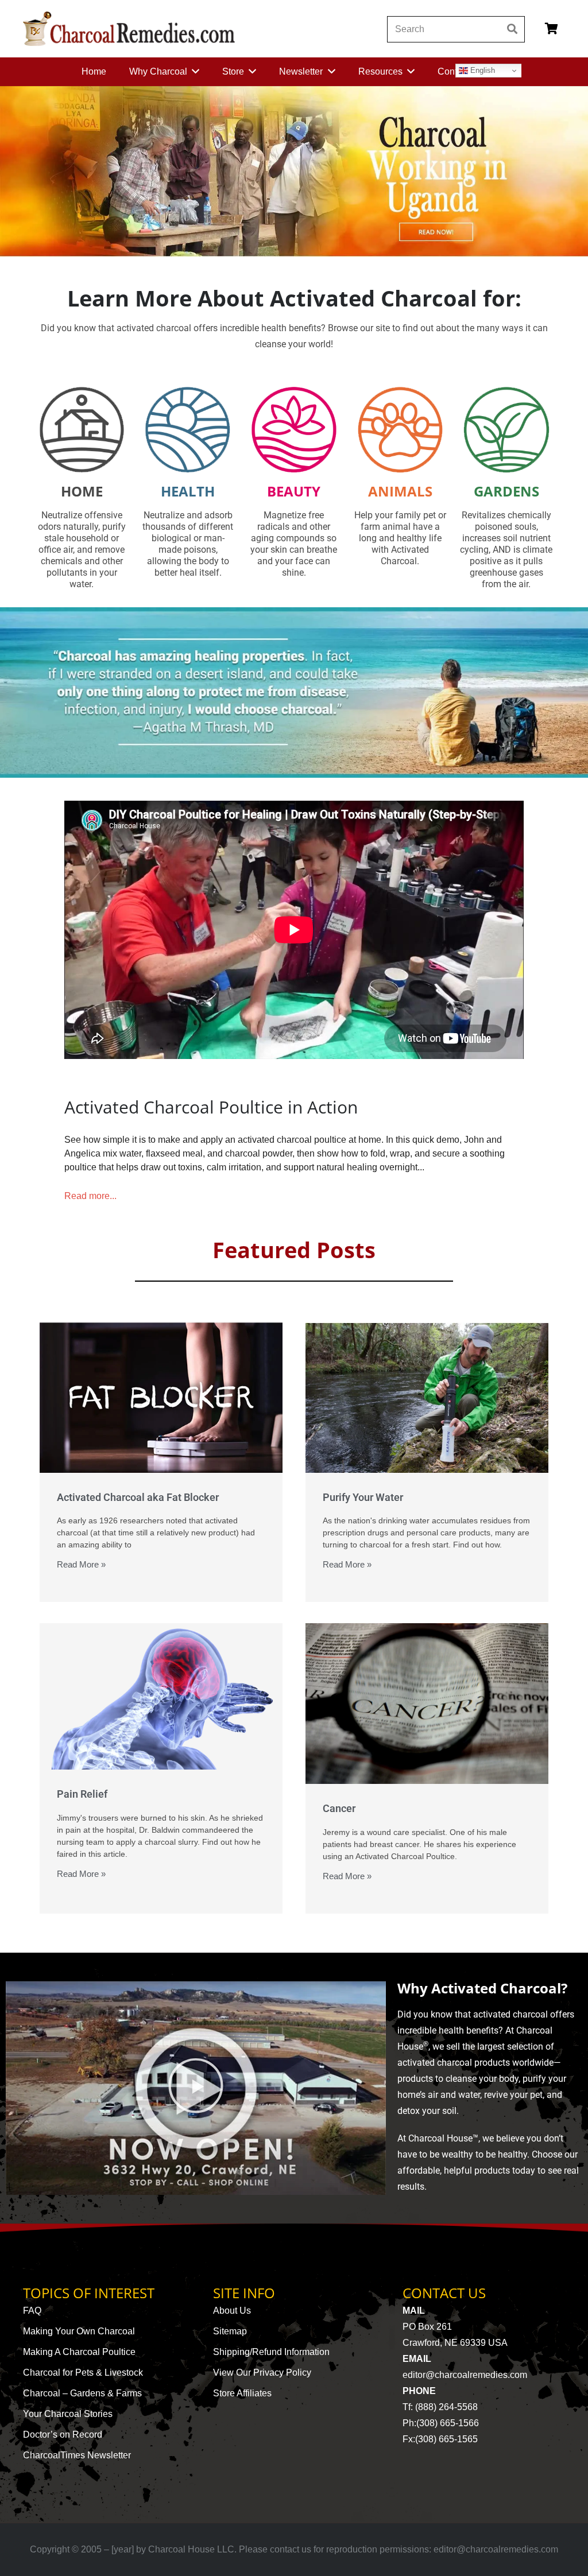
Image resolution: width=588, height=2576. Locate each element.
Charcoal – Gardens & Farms (82, 2393)
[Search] (512, 29)
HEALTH (188, 491)
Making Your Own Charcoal (79, 2331)
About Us (232, 2311)
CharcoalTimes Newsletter (77, 2455)
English (481, 70)
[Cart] (551, 29)
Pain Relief (82, 1794)
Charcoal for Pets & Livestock (83, 2373)
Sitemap (230, 2331)
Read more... (90, 1196)
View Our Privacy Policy (262, 2373)
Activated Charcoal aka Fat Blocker (138, 1497)
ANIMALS (400, 491)
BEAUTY (294, 491)
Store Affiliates (242, 2393)
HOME (82, 491)
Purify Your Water (363, 1497)
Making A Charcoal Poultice (79, 2352)
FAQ (32, 2311)
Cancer (339, 1808)
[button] (196, 2088)
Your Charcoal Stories (68, 2414)
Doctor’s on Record (63, 2435)
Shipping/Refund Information (271, 2352)
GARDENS (506, 491)
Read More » (81, 1564)
